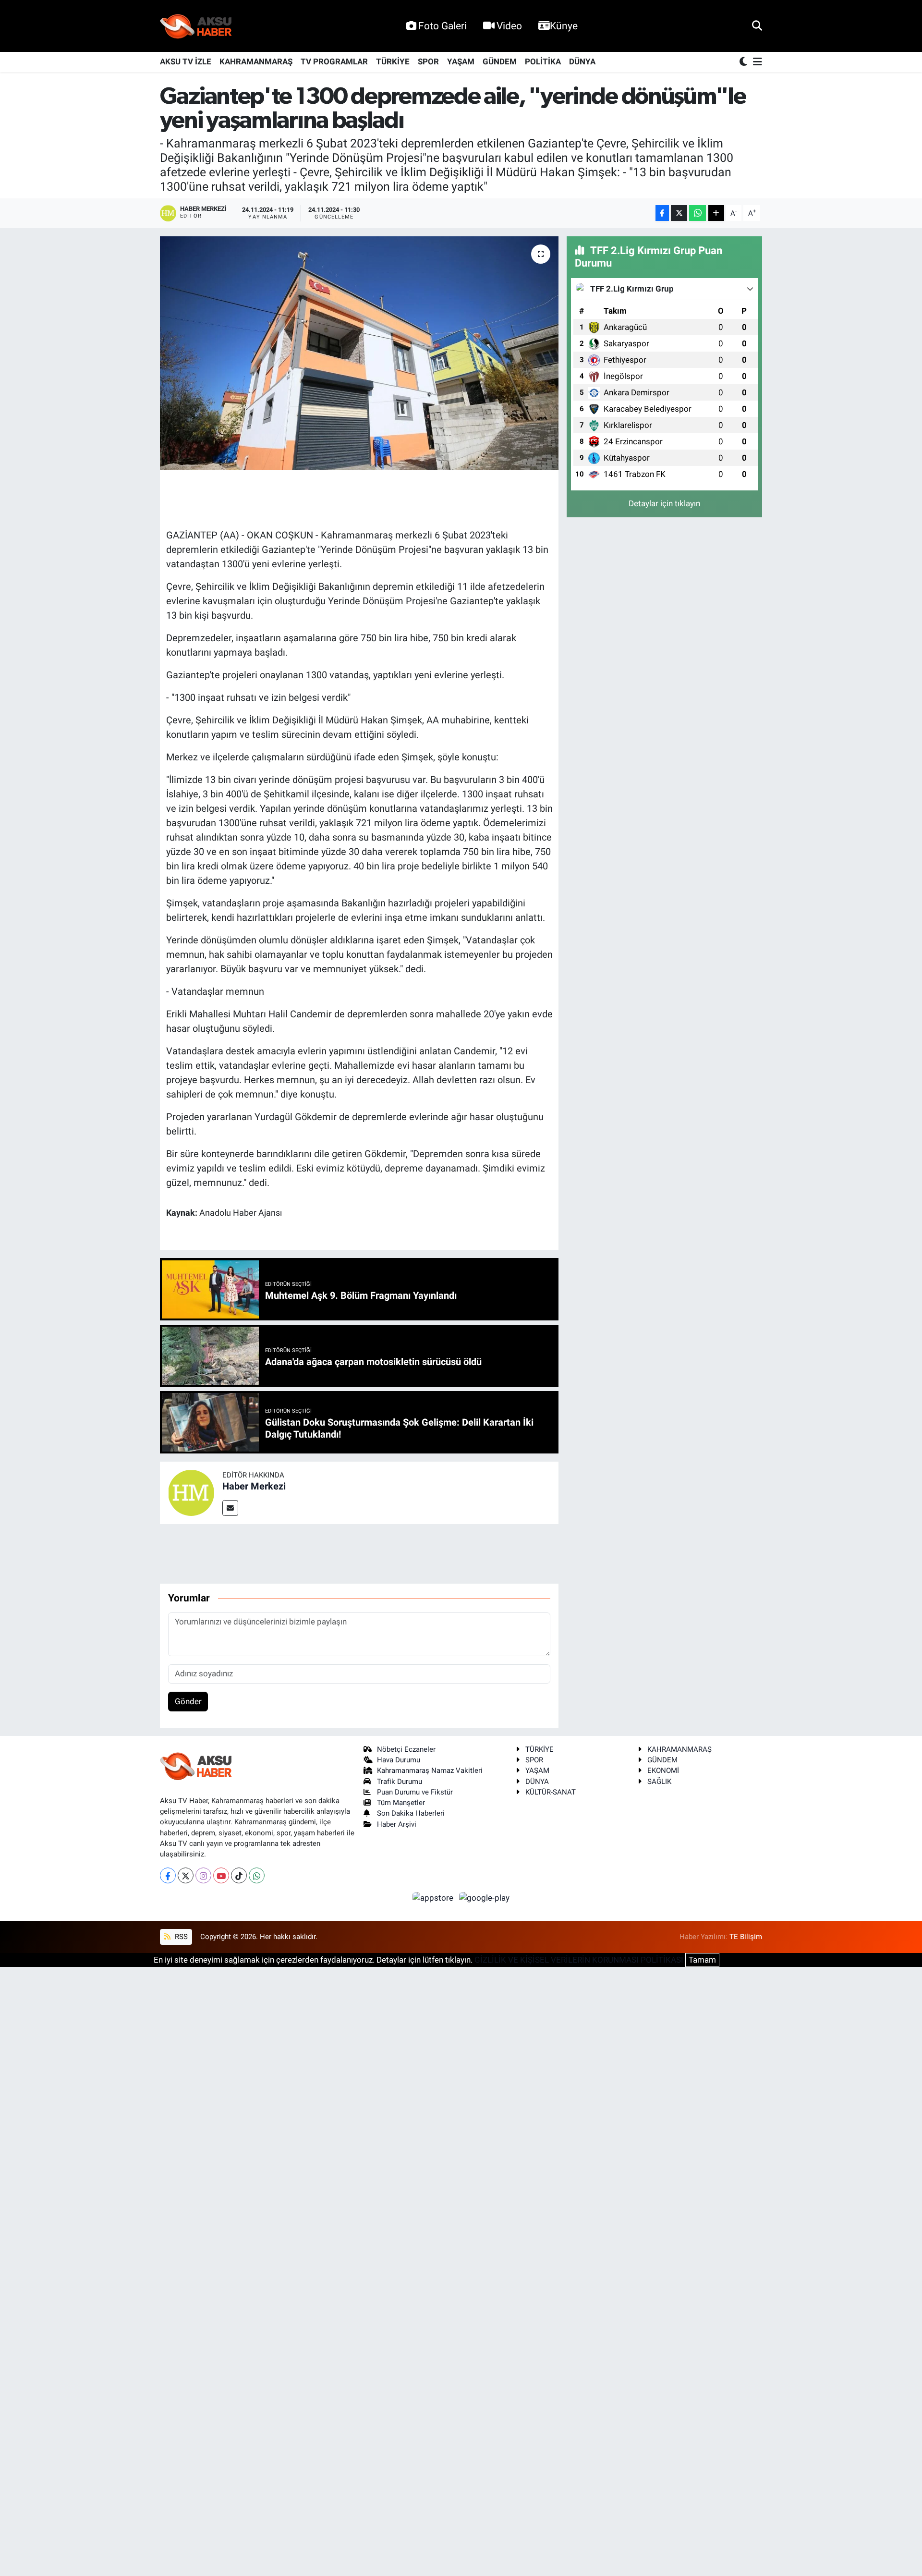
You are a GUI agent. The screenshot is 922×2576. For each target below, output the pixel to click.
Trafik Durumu (400, 1782)
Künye (564, 26)
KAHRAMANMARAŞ (256, 61)
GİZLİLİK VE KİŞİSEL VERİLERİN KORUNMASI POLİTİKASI (579, 1960)
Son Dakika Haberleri (411, 1813)
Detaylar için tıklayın (664, 503)
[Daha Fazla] (716, 213)
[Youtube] (221, 1875)
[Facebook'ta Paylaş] (662, 213)
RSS (180, 1937)
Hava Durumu (399, 1760)
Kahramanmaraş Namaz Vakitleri (430, 1770)
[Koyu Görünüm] (744, 62)
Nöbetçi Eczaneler (406, 1749)
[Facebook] (168, 1875)
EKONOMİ (663, 1770)
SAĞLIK (659, 1782)
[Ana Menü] (756, 62)
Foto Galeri (443, 26)
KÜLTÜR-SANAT (551, 1792)
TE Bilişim (746, 1937)
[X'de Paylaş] (679, 213)
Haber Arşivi (397, 1824)
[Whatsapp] (257, 1875)
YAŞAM (461, 61)
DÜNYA (582, 61)
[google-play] (485, 1897)
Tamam (702, 1960)
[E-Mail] (230, 1508)
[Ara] (757, 25)
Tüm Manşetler (401, 1803)
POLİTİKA (543, 61)
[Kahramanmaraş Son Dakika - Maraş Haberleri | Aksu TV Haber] (196, 26)
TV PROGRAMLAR (334, 61)
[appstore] (434, 1897)
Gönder (188, 1701)
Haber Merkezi (254, 1486)
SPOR (428, 61)
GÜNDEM (500, 61)
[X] (186, 1875)
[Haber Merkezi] (191, 1492)
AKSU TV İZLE (186, 61)
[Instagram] (203, 1875)
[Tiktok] (239, 1875)
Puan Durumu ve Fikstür (415, 1792)
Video (509, 26)
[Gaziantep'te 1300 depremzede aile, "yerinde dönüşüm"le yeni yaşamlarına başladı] (359, 353)
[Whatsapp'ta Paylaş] (698, 213)
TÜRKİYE (393, 61)
